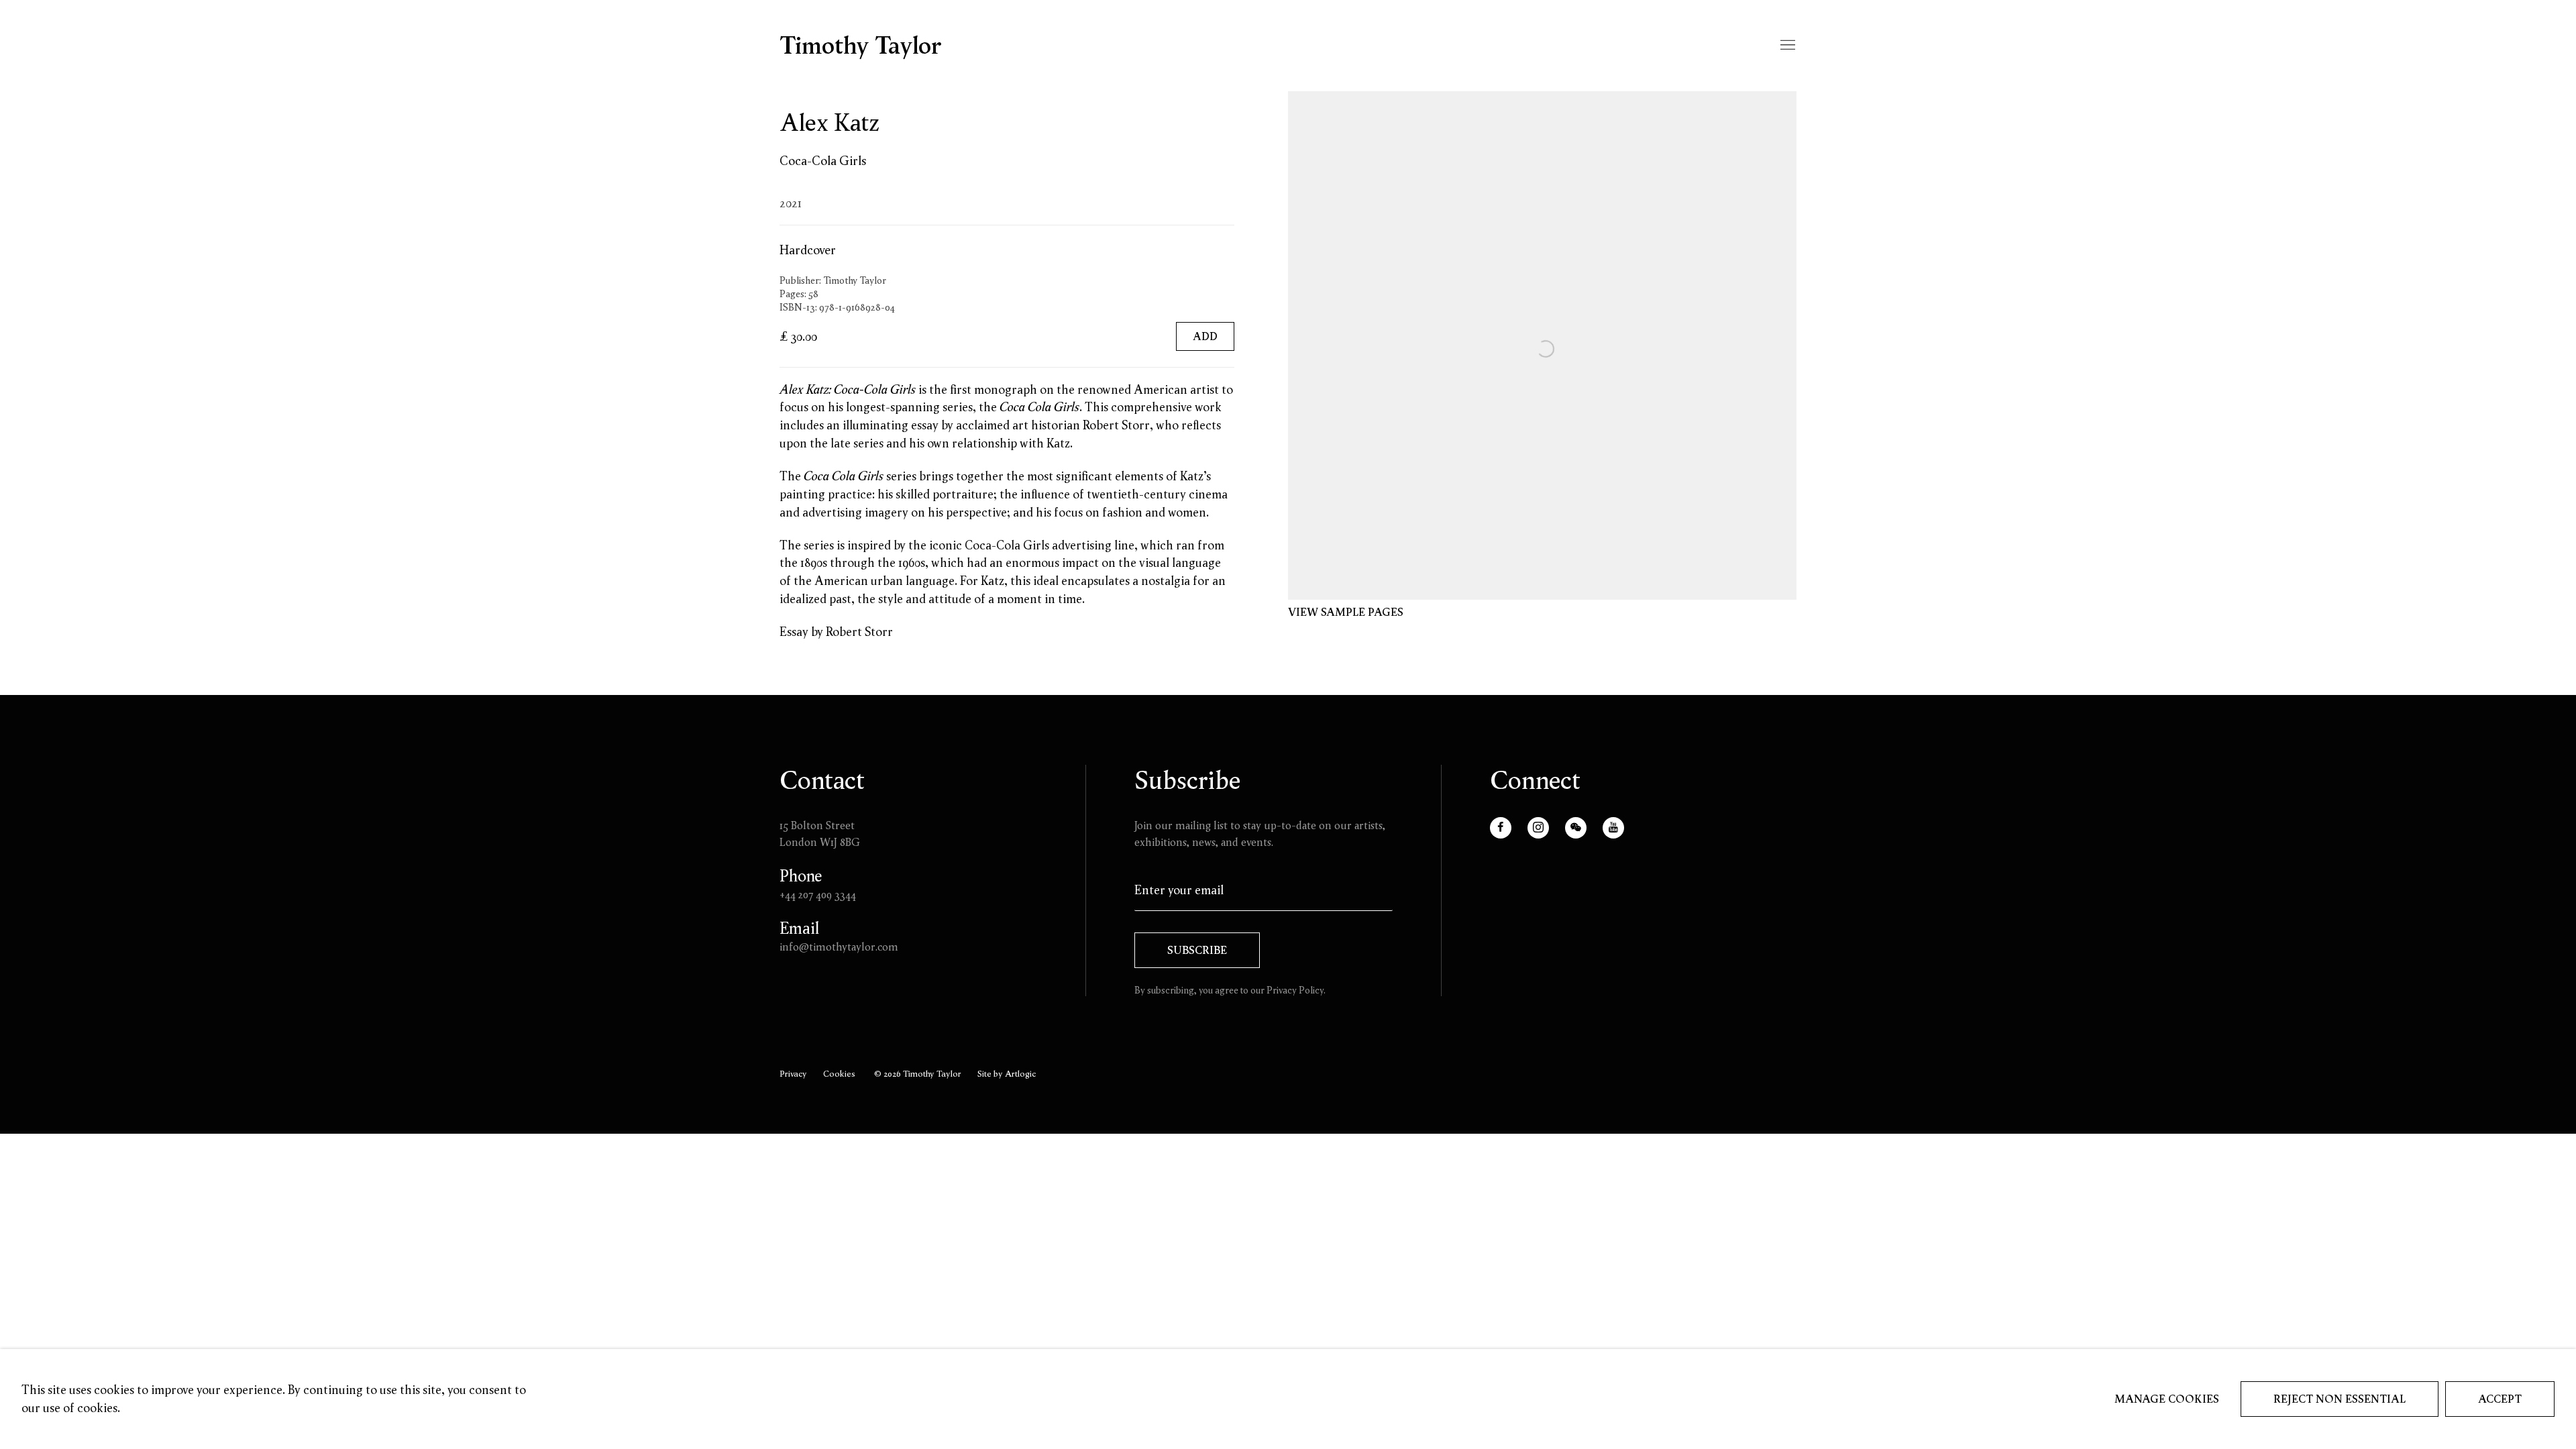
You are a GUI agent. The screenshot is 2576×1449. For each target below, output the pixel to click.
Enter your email (1179, 890)
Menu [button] (1786, 46)
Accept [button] (2500, 1399)
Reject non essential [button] (2340, 1399)
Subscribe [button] (1197, 950)
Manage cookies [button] (2167, 1399)
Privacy (793, 1073)
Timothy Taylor (861, 46)
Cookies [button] (839, 1073)
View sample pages (1346, 612)
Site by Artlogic (1007, 1073)
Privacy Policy (1295, 990)
